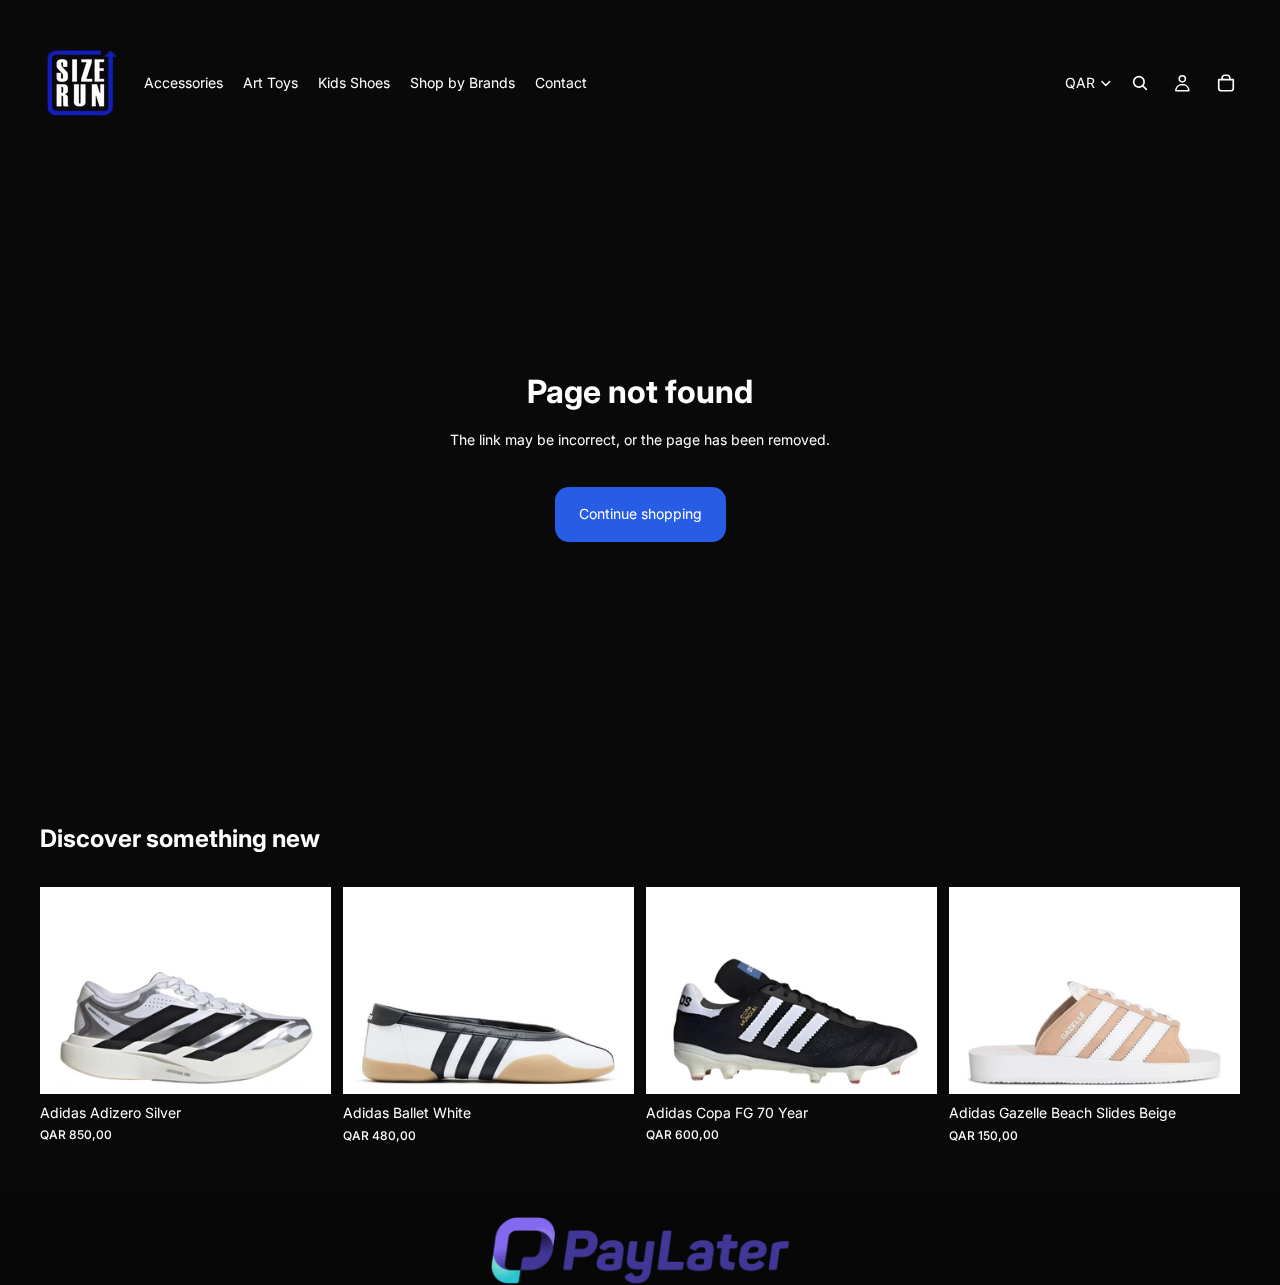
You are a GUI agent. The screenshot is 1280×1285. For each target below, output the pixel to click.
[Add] (906, 1063)
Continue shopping (640, 513)
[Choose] (300, 1063)
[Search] (1140, 83)
